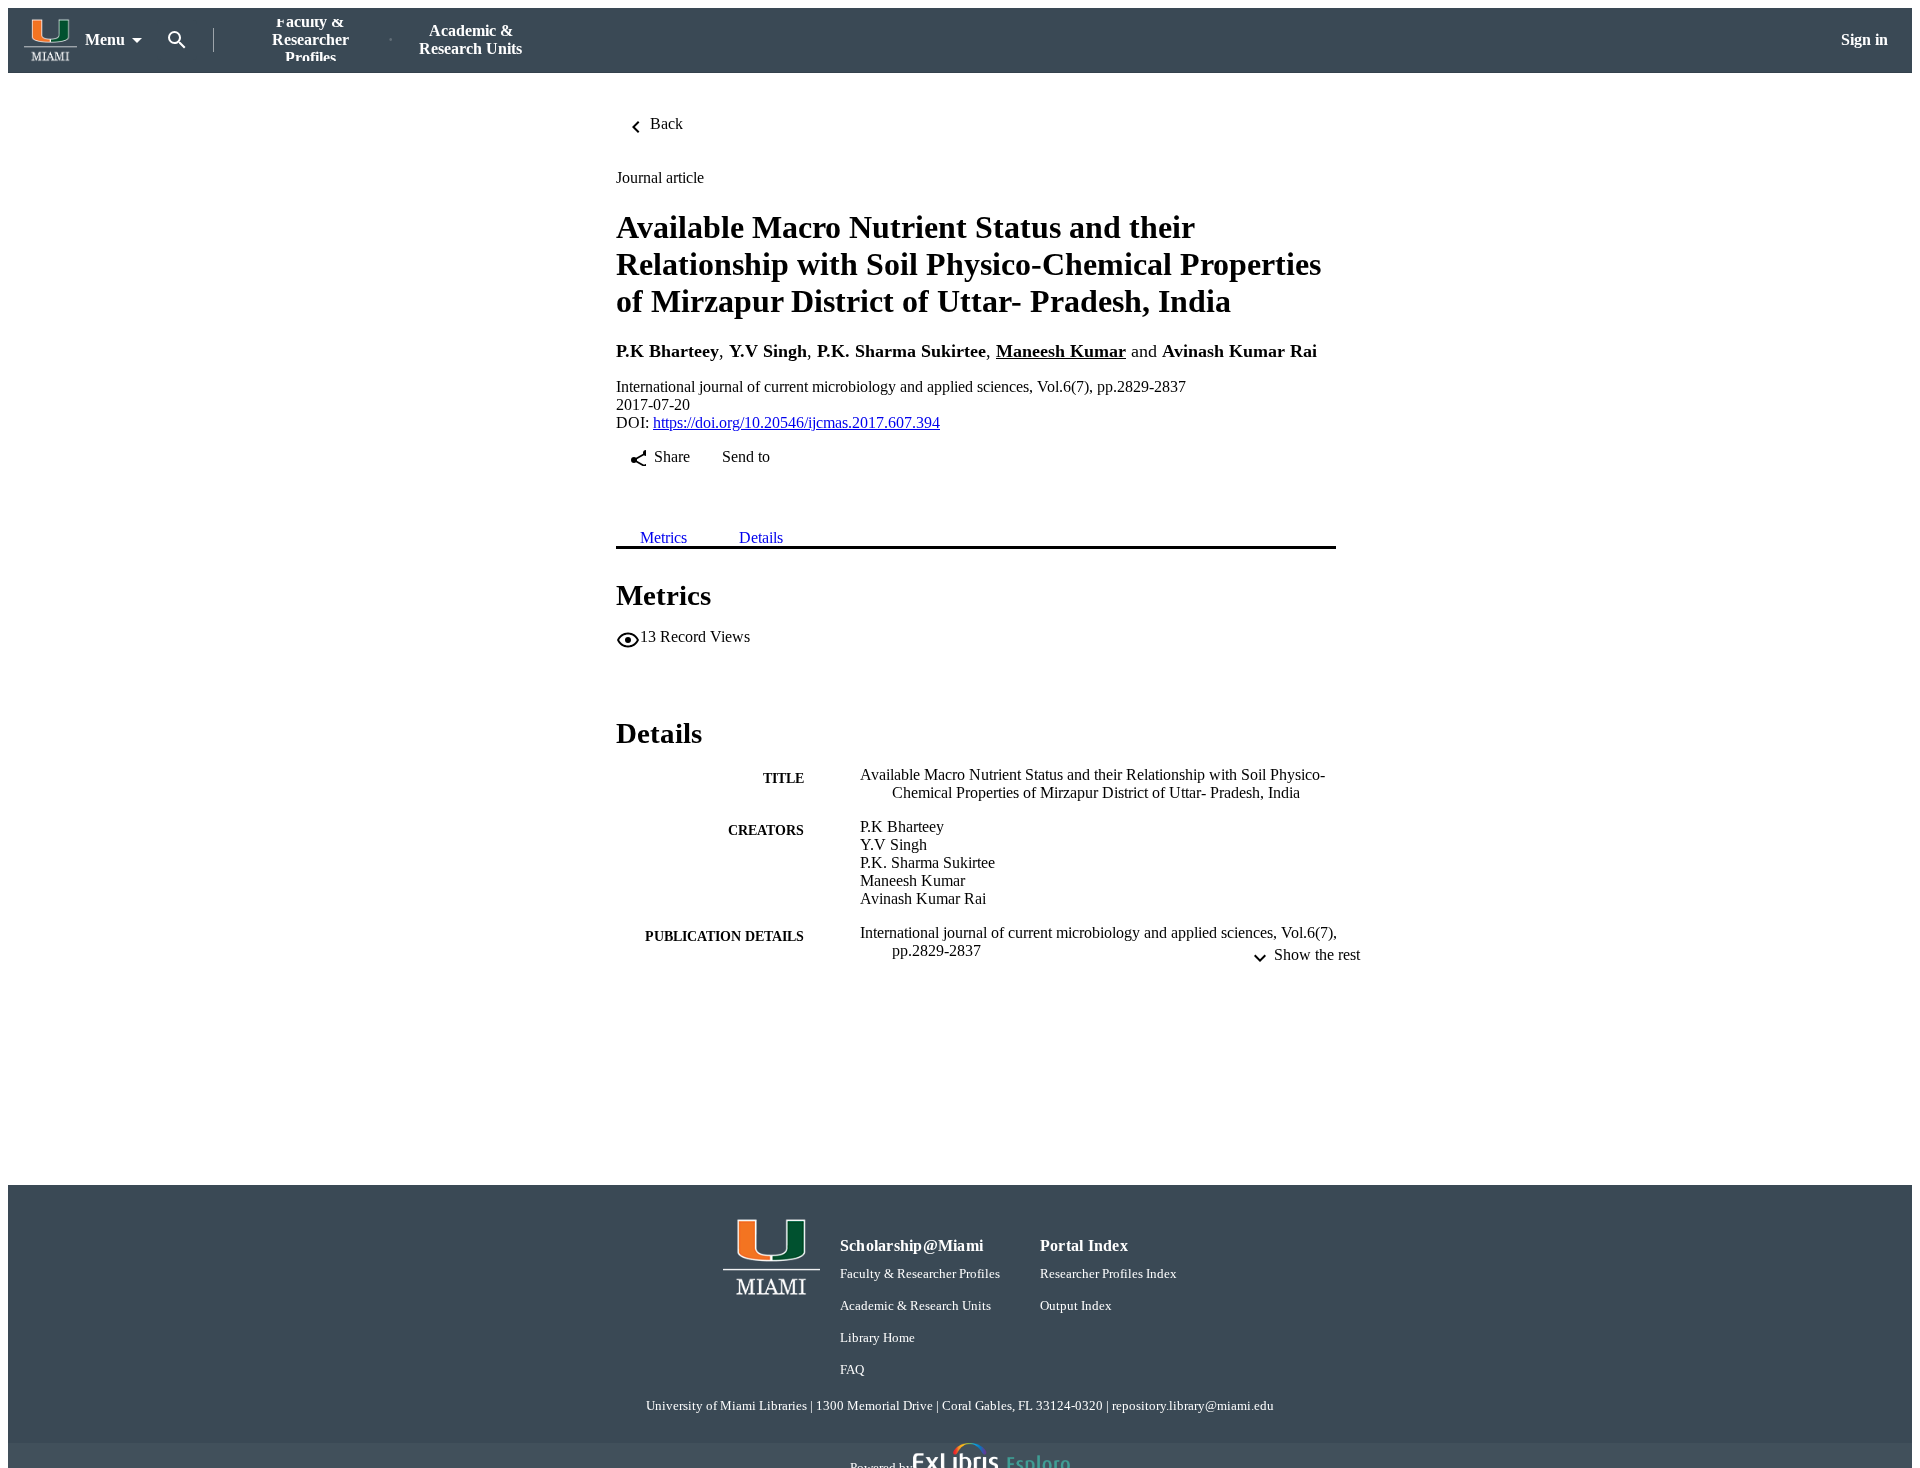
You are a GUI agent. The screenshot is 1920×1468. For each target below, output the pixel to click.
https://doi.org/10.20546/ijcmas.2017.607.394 (796, 422)
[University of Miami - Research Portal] (50, 40)
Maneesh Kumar (1061, 351)
